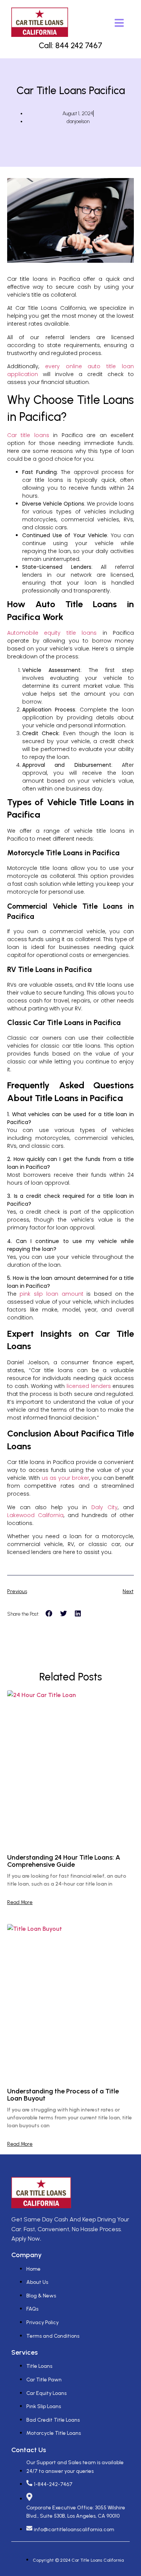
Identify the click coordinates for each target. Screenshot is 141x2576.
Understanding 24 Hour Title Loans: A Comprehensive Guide (64, 1861)
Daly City (105, 1507)
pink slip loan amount (51, 1294)
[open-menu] (119, 24)
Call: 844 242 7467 (70, 45)
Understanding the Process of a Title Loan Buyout (63, 2095)
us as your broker (65, 1478)
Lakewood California (35, 1515)
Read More (20, 1903)
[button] (49, 1613)
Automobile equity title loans (52, 633)
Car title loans (28, 435)
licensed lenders (89, 1386)
